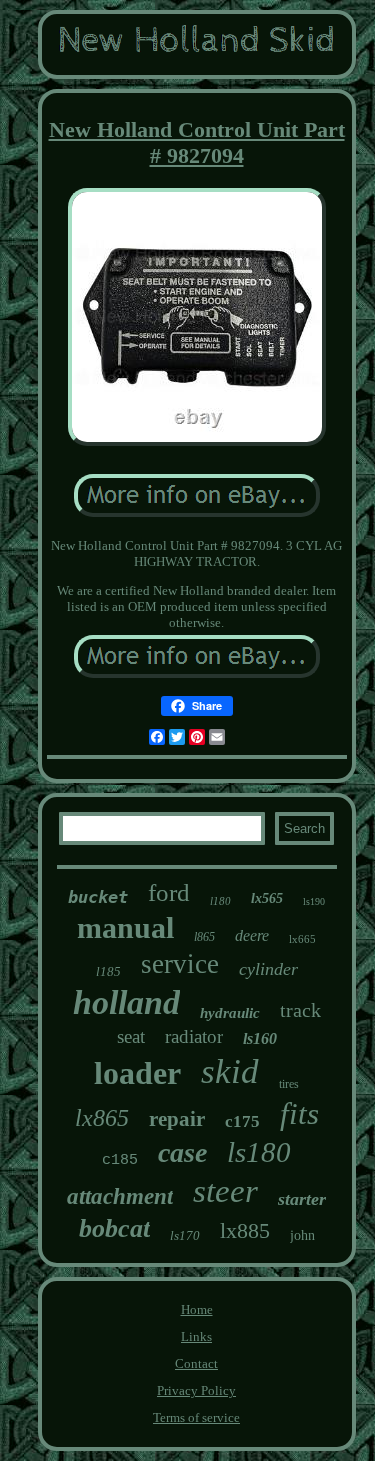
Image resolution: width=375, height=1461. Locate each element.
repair (177, 1119)
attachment (120, 1196)
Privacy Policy (196, 1390)
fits (299, 1113)
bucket (98, 897)
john (302, 1235)
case (182, 1152)
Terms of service (196, 1417)
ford (169, 892)
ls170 (185, 1235)
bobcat (114, 1228)
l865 (204, 937)
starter (302, 1199)
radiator (194, 1036)
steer (225, 1191)
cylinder (268, 969)
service (180, 964)
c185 (120, 1160)
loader (137, 1073)
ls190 (314, 901)
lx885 (245, 1230)
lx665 (302, 939)
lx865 (102, 1118)
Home (197, 1309)
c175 (242, 1121)
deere (252, 935)
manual (125, 927)
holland (126, 1002)
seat (131, 1036)
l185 (108, 971)
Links (196, 1336)
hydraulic (230, 1013)
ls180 (259, 1152)
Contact (196, 1363)
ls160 (260, 1038)
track (300, 1010)
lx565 (267, 898)
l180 (220, 901)
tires (289, 1084)
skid (230, 1071)
